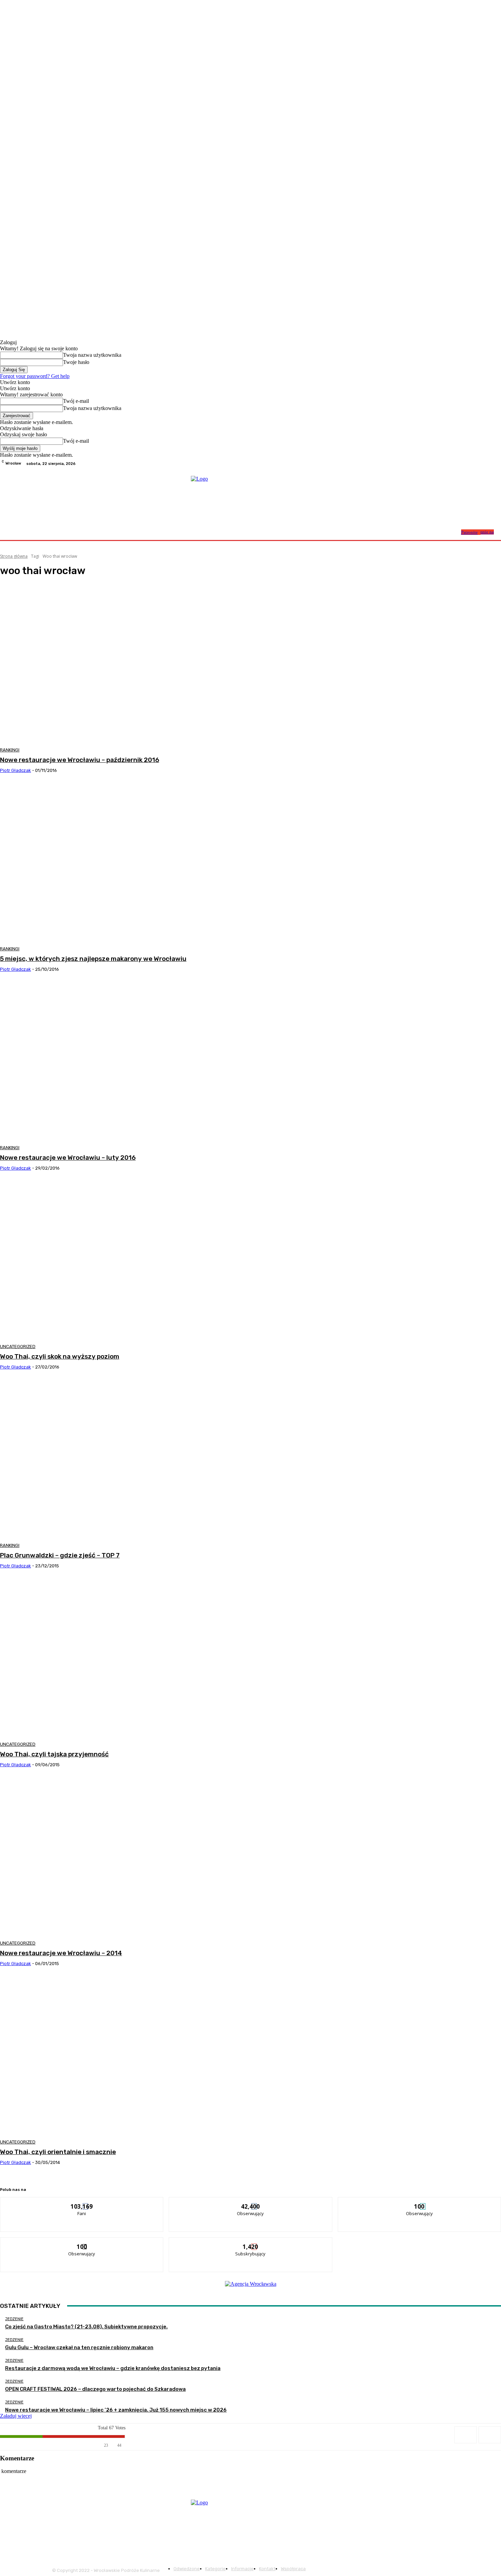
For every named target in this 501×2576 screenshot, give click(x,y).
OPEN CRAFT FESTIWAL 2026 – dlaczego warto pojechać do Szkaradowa (95, 2389)
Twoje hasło (76, 362)
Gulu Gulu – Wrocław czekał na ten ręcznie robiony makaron (79, 2347)
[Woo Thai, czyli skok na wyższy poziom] (127, 1260)
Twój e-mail (76, 401)
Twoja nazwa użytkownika (92, 355)
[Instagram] (489, 464)
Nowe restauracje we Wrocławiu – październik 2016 (80, 760)
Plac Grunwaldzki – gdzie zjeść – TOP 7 (60, 1555)
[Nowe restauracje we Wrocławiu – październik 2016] (127, 663)
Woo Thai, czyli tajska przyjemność (54, 1754)
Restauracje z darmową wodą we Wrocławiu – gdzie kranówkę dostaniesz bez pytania (113, 2368)
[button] (453, 532)
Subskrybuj (251, 2243)
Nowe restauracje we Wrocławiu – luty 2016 (68, 1158)
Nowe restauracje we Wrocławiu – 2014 (61, 1953)
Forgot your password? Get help (35, 376)
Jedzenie (14, 2319)
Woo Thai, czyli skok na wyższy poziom (60, 1356)
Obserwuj (251, 2202)
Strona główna (14, 556)
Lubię (82, 2202)
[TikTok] (497, 464)
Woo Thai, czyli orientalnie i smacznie (58, 2152)
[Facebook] (481, 464)
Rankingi (10, 750)
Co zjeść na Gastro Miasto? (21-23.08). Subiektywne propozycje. (86, 2327)
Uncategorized (18, 1346)
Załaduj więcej (16, 2416)
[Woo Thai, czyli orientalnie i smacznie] (127, 2055)
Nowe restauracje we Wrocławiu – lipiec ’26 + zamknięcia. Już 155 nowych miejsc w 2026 (116, 2410)
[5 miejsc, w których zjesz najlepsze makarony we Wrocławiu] (127, 862)
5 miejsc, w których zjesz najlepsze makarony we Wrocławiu (93, 959)
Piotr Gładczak (16, 770)
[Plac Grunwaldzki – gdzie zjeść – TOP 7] (127, 1459)
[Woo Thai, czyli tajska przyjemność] (127, 1658)
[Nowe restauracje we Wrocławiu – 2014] (127, 1857)
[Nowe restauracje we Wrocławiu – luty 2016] (127, 1061)
